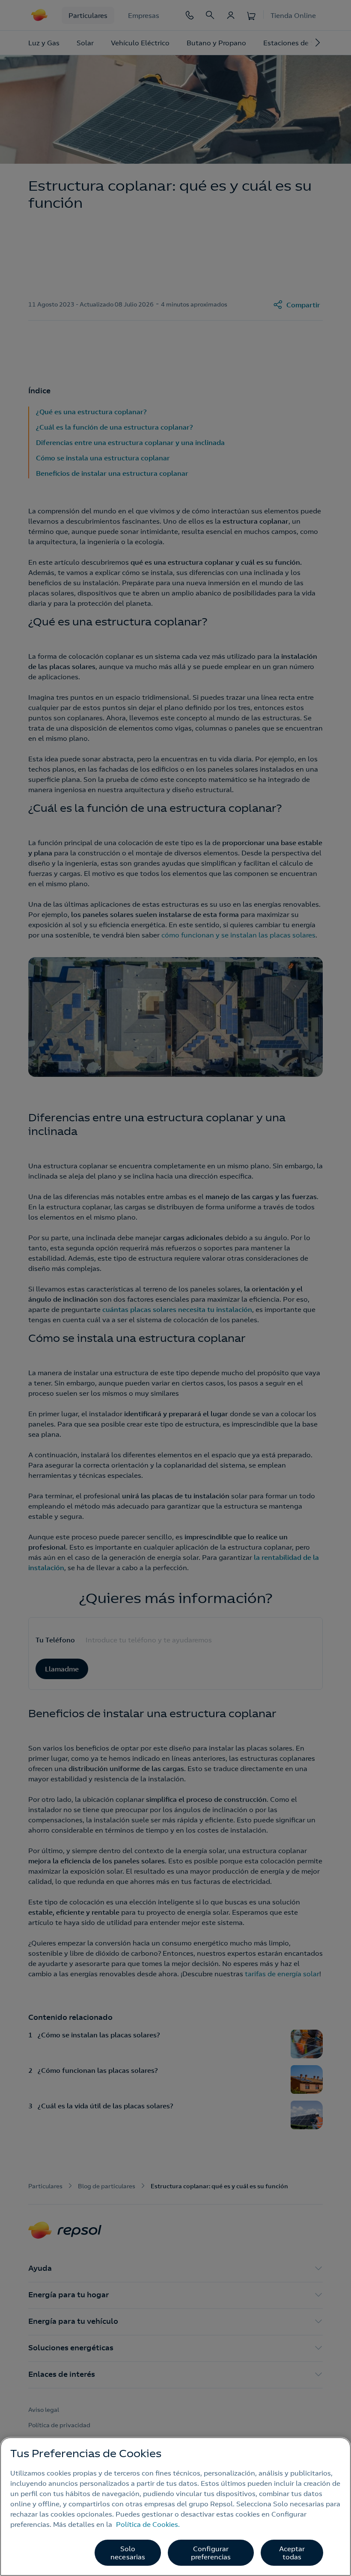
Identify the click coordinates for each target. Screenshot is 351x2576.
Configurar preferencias (211, 2553)
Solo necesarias (128, 2553)
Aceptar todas (292, 2553)
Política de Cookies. (148, 2524)
